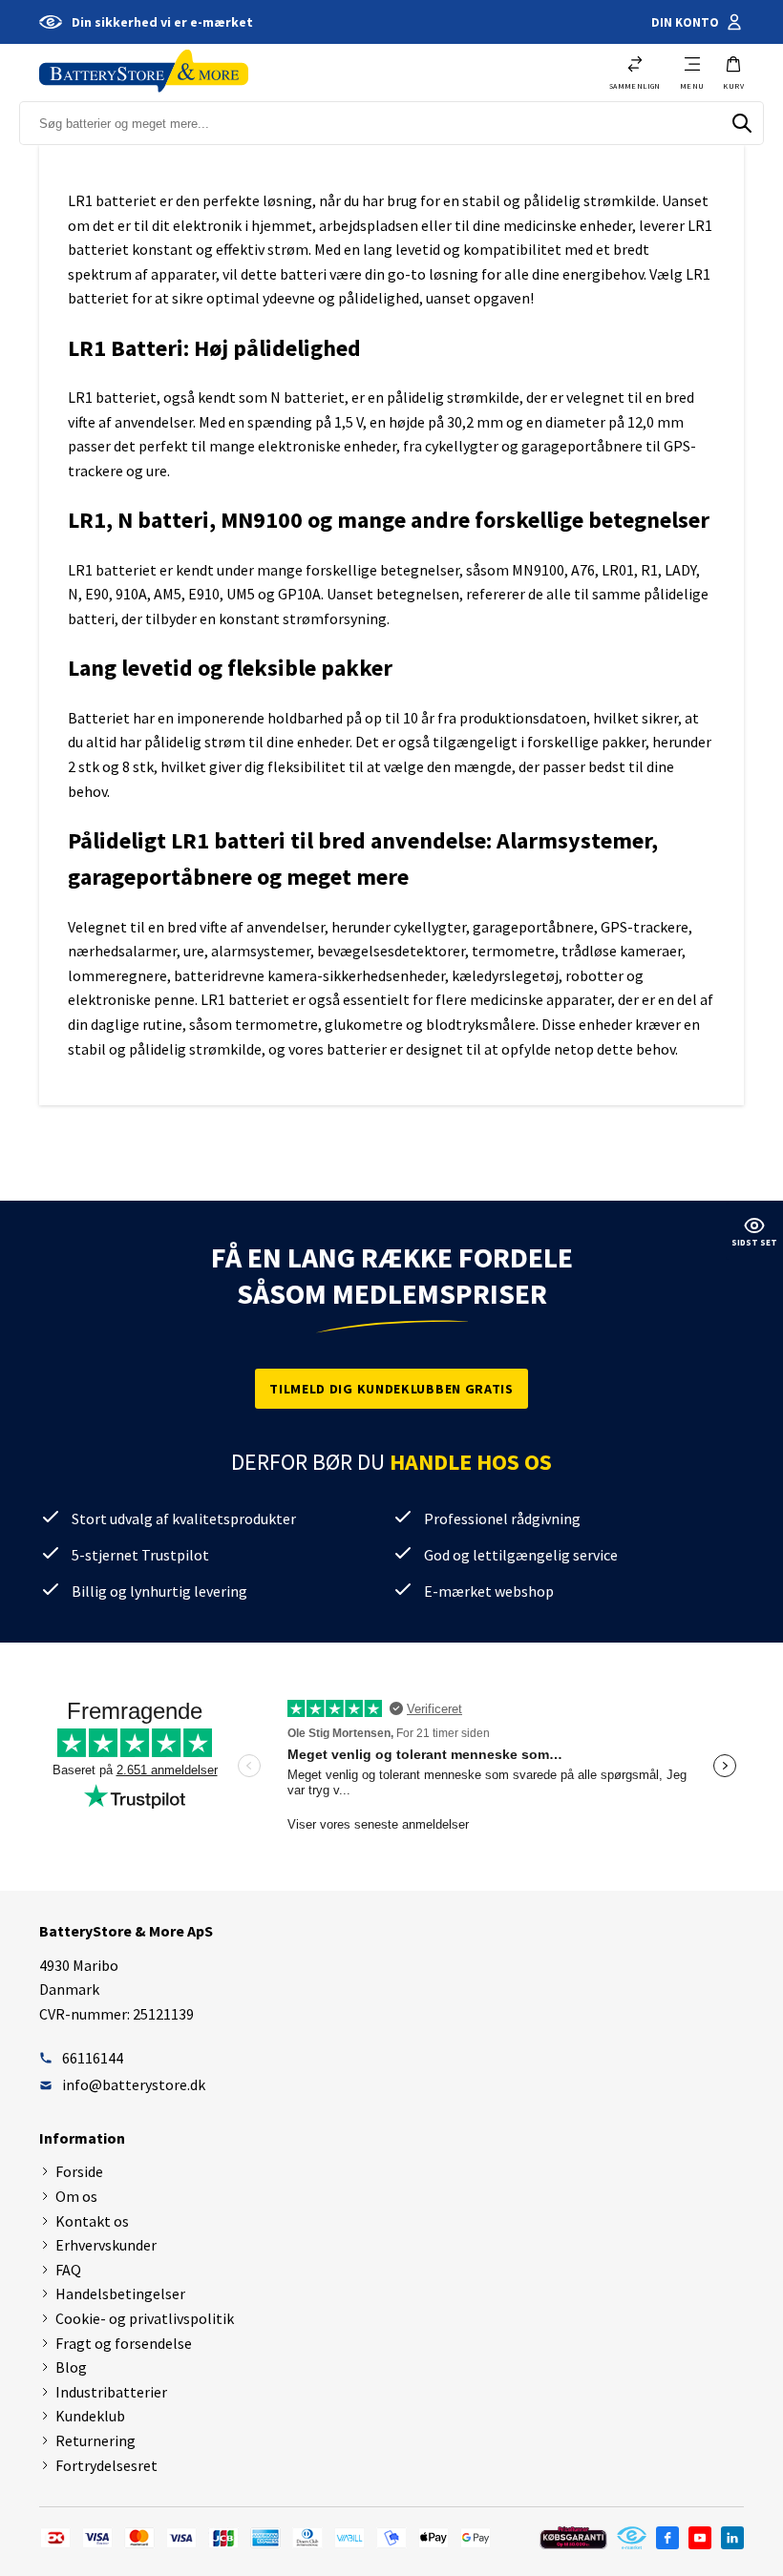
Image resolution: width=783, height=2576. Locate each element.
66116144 (93, 2058)
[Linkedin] (732, 2538)
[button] (733, 73)
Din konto (685, 22)
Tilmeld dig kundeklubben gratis (391, 1389)
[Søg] (742, 123)
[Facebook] (667, 2538)
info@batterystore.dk (134, 2084)
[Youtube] (700, 2538)
